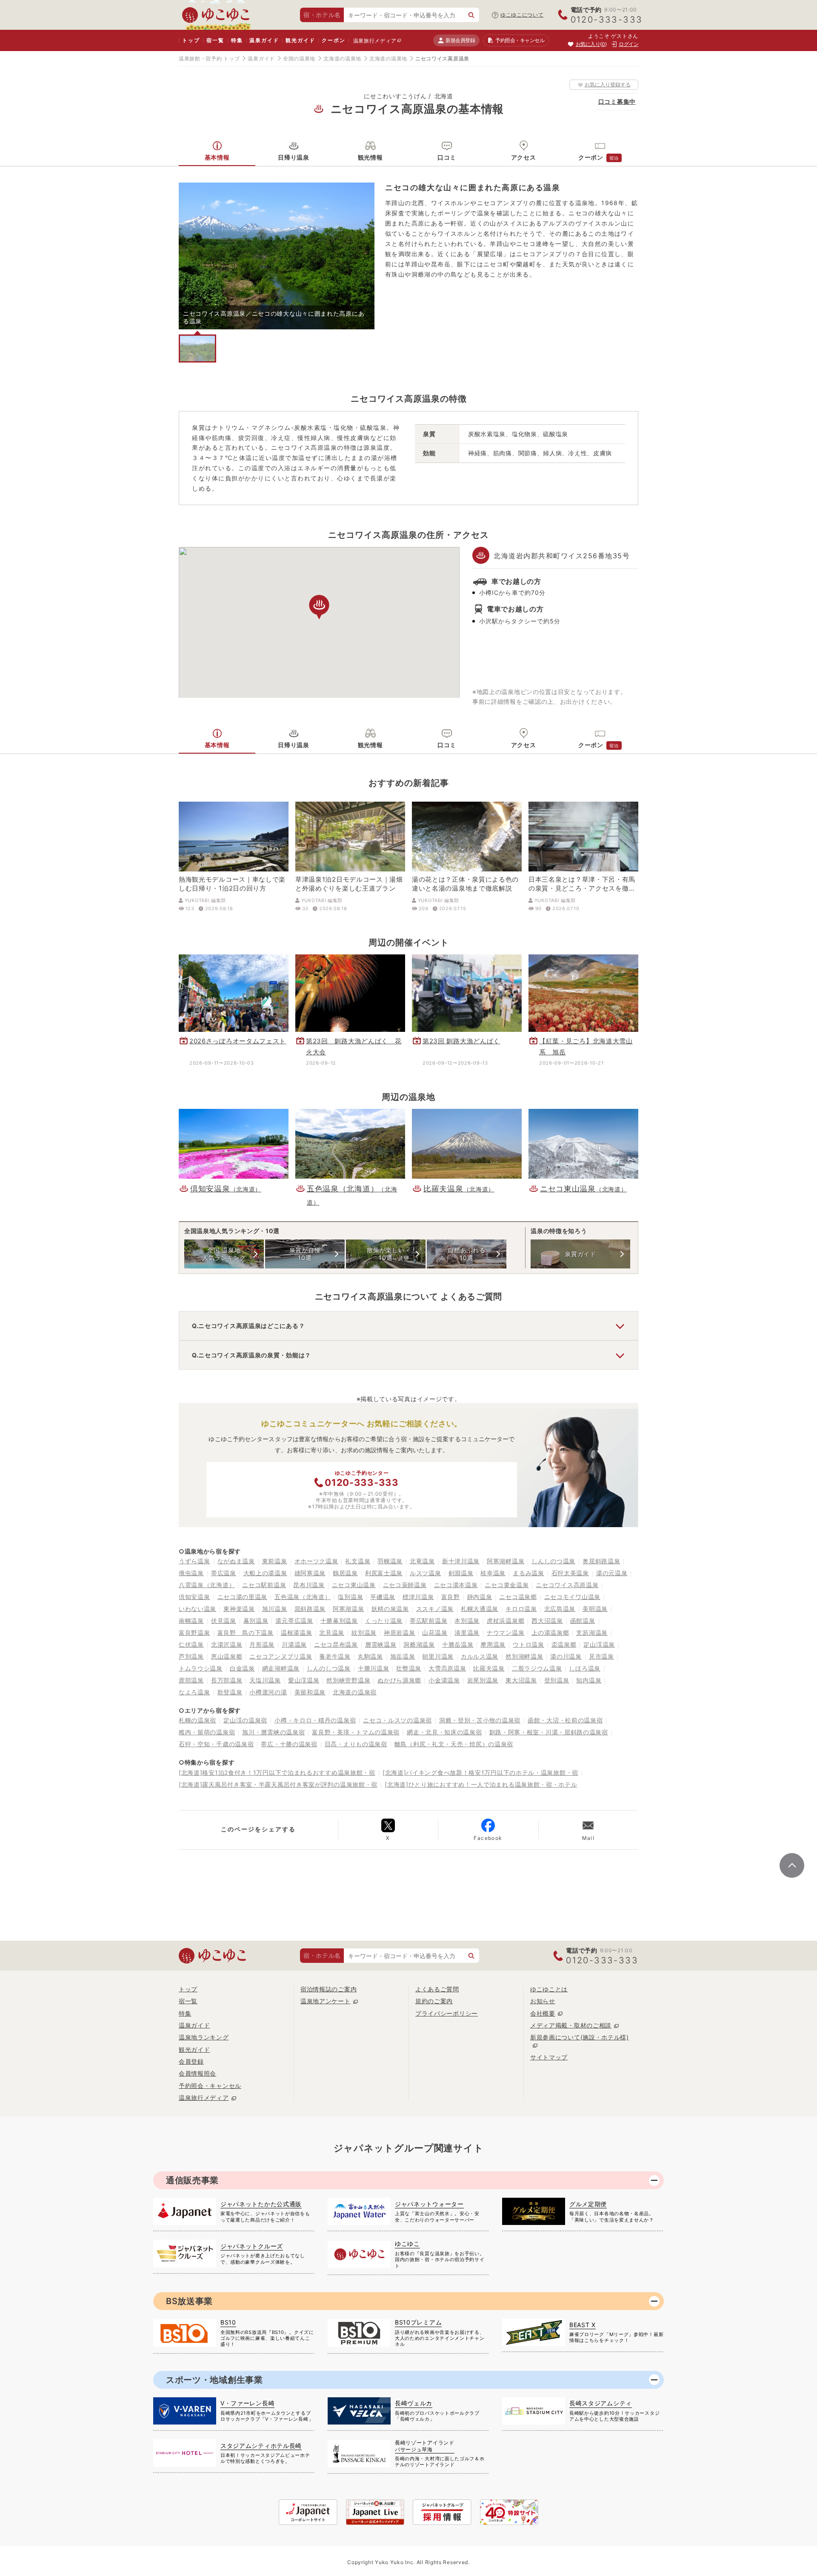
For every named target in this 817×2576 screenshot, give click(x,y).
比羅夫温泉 (489, 1668)
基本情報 (217, 157)
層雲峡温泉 (381, 1644)
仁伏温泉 (191, 1644)
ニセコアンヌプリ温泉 (281, 1656)
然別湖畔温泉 (524, 1656)
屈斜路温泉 (310, 1609)
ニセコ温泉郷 (518, 1597)
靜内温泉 (480, 1597)
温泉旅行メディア (375, 41)
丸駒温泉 (370, 1656)
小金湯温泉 (444, 1680)
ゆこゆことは (549, 1989)
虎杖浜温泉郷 (506, 1621)
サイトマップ (549, 2057)
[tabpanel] (277, 256)
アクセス (524, 157)
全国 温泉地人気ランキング (224, 1254)
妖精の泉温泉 (390, 1609)
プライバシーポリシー (447, 2013)
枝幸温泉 (493, 1573)
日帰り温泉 (294, 157)
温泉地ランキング (204, 2037)
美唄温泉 (595, 1609)
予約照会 (520, 40)
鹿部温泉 (191, 1680)
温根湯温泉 (297, 1632)
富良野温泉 (194, 1632)
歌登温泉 (230, 1692)
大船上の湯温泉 (265, 1573)
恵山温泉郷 (227, 1656)
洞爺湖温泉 (419, 1644)
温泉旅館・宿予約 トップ (209, 59)
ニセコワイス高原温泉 (567, 1585)
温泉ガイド (264, 40)
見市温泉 (601, 1656)
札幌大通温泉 (480, 1609)
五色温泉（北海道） (303, 1597)
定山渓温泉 (599, 1644)
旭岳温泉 (403, 1656)
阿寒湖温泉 (349, 1609)
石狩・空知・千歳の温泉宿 (216, 1744)
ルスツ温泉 (426, 1573)
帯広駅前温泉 (428, 1621)
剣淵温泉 (461, 1573)
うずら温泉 (194, 1561)
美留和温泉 (310, 1692)
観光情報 (370, 157)
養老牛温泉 (335, 1656)
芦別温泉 (191, 1656)
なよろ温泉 (194, 1692)
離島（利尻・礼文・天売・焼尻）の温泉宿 (454, 1744)
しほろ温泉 (585, 1668)
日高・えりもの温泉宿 (356, 1744)
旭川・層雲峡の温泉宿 (273, 1732)
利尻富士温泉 (384, 1573)
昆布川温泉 (309, 1585)
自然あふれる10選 (466, 1254)
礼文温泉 (358, 1561)
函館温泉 (583, 1621)
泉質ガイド (580, 1254)
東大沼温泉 (521, 1680)
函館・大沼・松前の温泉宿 (565, 1720)
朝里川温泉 (438, 1656)
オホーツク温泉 (316, 1561)
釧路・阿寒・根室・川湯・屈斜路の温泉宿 (549, 1732)
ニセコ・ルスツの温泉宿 (397, 1720)
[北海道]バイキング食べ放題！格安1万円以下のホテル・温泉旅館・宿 (480, 1772)
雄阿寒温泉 (310, 1573)
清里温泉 (467, 1632)
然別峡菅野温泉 (348, 1680)
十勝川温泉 (374, 1668)
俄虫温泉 (191, 1573)
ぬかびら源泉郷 (399, 1680)
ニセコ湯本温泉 (456, 1585)
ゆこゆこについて (522, 15)
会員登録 (191, 2061)
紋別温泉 (364, 1632)
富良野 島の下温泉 (246, 1632)
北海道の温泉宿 (355, 1692)
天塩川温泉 (265, 1680)
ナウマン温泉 (506, 1632)
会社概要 (543, 2013)
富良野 (451, 1597)
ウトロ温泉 (528, 1644)
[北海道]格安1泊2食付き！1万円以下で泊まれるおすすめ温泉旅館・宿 (277, 1772)
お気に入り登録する (608, 84)
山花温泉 (435, 1632)
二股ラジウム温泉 (537, 1668)
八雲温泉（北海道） (207, 1585)
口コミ (447, 157)
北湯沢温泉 (227, 1644)
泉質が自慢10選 (305, 1254)
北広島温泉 (560, 1609)
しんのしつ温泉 (329, 1668)
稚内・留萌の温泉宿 (207, 1732)
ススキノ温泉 (435, 1609)
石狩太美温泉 (570, 1573)
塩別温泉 (350, 1597)
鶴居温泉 (345, 1573)
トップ (191, 40)
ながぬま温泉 (236, 1561)
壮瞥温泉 (409, 1668)
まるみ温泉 (528, 1573)
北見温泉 (332, 1632)
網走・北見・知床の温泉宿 (444, 1732)
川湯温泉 (294, 1644)
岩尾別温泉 (483, 1680)
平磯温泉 (383, 1597)
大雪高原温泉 (447, 1668)
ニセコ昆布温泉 (336, 1644)
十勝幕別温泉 (339, 1621)
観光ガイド (300, 40)
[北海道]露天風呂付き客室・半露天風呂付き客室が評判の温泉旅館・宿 (278, 1784)
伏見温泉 (224, 1621)
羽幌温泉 (390, 1561)
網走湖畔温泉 (281, 1668)
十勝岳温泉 (458, 1644)
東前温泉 (275, 1561)
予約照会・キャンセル (210, 2086)
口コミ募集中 (617, 101)
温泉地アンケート (326, 2001)
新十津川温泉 (461, 1561)
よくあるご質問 (437, 1989)
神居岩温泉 (400, 1632)
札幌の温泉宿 (197, 1720)
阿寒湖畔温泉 (506, 1561)
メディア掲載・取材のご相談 (571, 2025)
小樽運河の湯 (268, 1692)
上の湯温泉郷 (550, 1632)
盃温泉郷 (564, 1644)
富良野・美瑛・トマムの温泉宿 (356, 1732)
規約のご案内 (434, 2001)
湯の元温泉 (612, 1573)
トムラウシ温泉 (201, 1668)
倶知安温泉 (194, 1597)
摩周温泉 (493, 1644)
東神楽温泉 (239, 1609)
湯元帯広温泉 (294, 1621)
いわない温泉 (197, 1609)
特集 (237, 40)
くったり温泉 (384, 1621)
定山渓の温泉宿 (245, 1720)
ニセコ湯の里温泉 (243, 1597)
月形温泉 (262, 1644)
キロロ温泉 (521, 1609)
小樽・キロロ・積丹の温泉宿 (315, 1720)
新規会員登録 (460, 40)
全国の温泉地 (299, 59)
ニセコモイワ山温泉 (572, 1597)
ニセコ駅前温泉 (264, 1585)
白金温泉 (242, 1668)
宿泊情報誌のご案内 (329, 1989)
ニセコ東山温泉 (354, 1585)
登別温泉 (557, 1680)
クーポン (333, 40)
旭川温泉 (275, 1609)
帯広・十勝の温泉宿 (289, 1744)
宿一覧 (215, 40)
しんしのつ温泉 (553, 1561)
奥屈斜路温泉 (601, 1561)
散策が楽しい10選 (386, 1254)
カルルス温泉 (480, 1656)
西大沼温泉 (547, 1621)
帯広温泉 (224, 1573)
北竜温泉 (422, 1561)
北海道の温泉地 (342, 59)
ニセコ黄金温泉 (507, 1585)
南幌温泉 (191, 1621)
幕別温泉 (256, 1621)
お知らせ (543, 2001)
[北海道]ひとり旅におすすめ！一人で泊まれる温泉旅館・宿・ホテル (481, 1784)
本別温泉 (467, 1621)
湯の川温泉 (566, 1656)
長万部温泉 (227, 1680)
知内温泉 (589, 1680)
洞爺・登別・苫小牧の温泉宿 (480, 1720)
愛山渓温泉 (304, 1680)
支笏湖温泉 (592, 1632)
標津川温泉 (418, 1597)
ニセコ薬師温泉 (405, 1585)
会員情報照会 (197, 2073)
